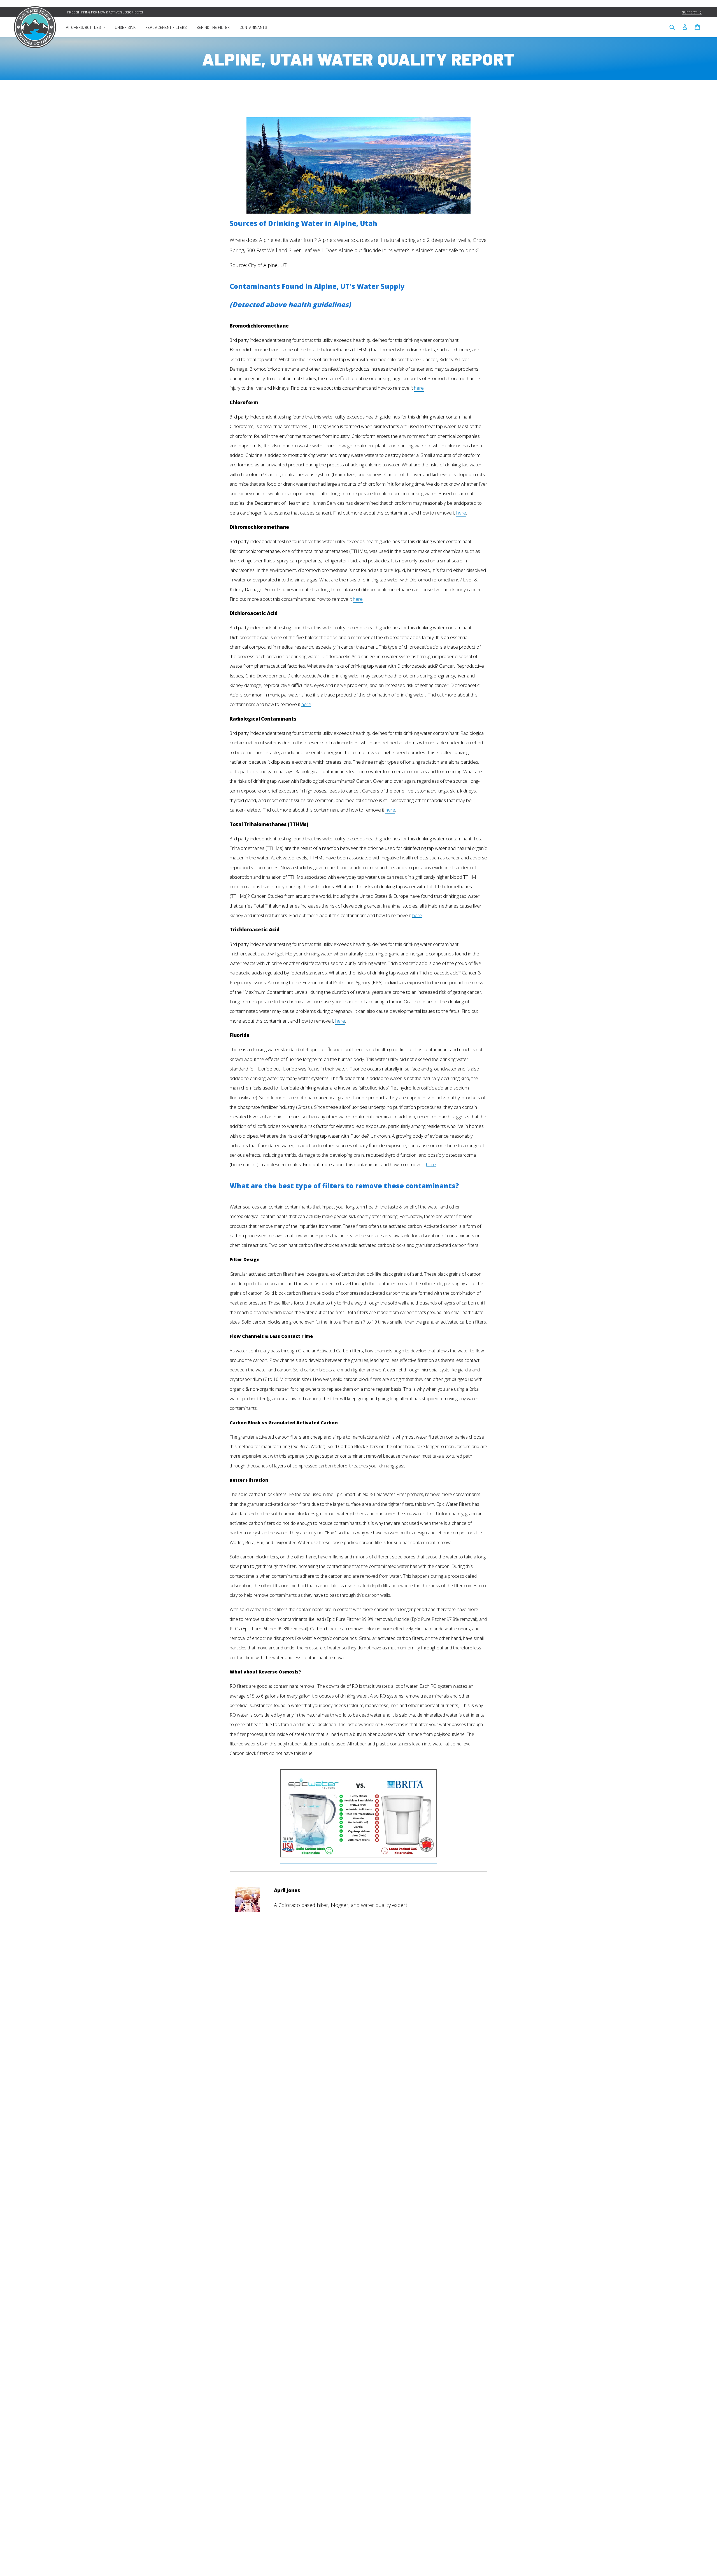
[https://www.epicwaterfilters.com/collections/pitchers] (358, 1860)
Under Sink (125, 27)
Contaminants (253, 27)
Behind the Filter (213, 27)
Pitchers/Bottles (88, 27)
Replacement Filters (166, 27)
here (419, 388)
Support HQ (692, 12)
